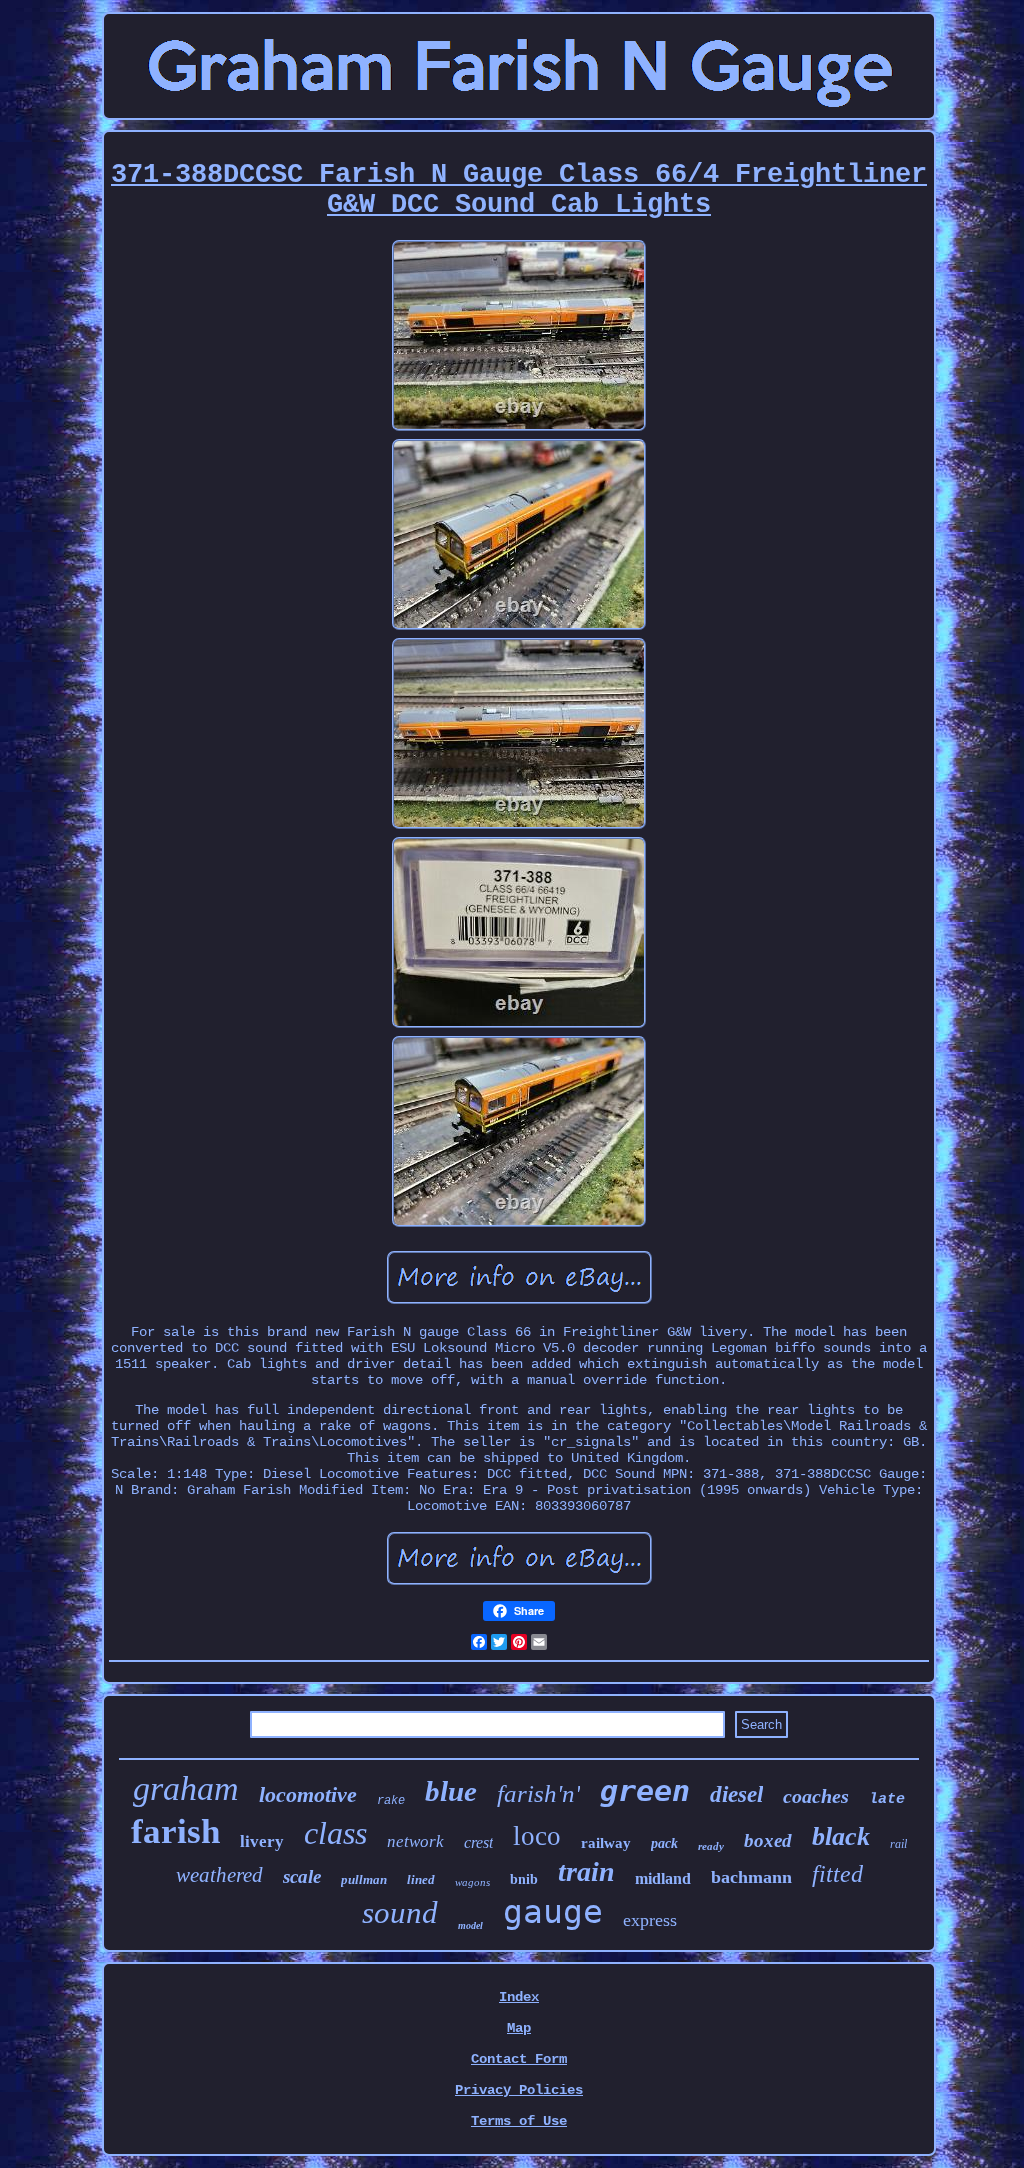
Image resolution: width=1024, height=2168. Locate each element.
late (887, 1799)
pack (664, 1843)
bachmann (751, 1877)
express (650, 1920)
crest (478, 1842)
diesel (736, 1794)
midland (663, 1878)
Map (519, 2028)
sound (400, 1912)
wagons (472, 1882)
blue (451, 1791)
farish (175, 1831)
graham (186, 1788)
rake (391, 1801)
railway (606, 1843)
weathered (219, 1875)
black (841, 1836)
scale (302, 1876)
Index (519, 1997)
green (645, 1790)
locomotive (308, 1794)
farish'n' (538, 1793)
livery (262, 1841)
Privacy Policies (519, 2090)
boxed (768, 1840)
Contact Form (519, 2059)
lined (421, 1879)
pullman (364, 1879)
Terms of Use (519, 2121)
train (586, 1871)
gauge (553, 1911)
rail (898, 1844)
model (470, 1925)
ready (711, 1846)
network (415, 1841)
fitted (837, 1874)
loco (537, 1836)
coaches (816, 1796)
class (335, 1833)
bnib (524, 1879)
